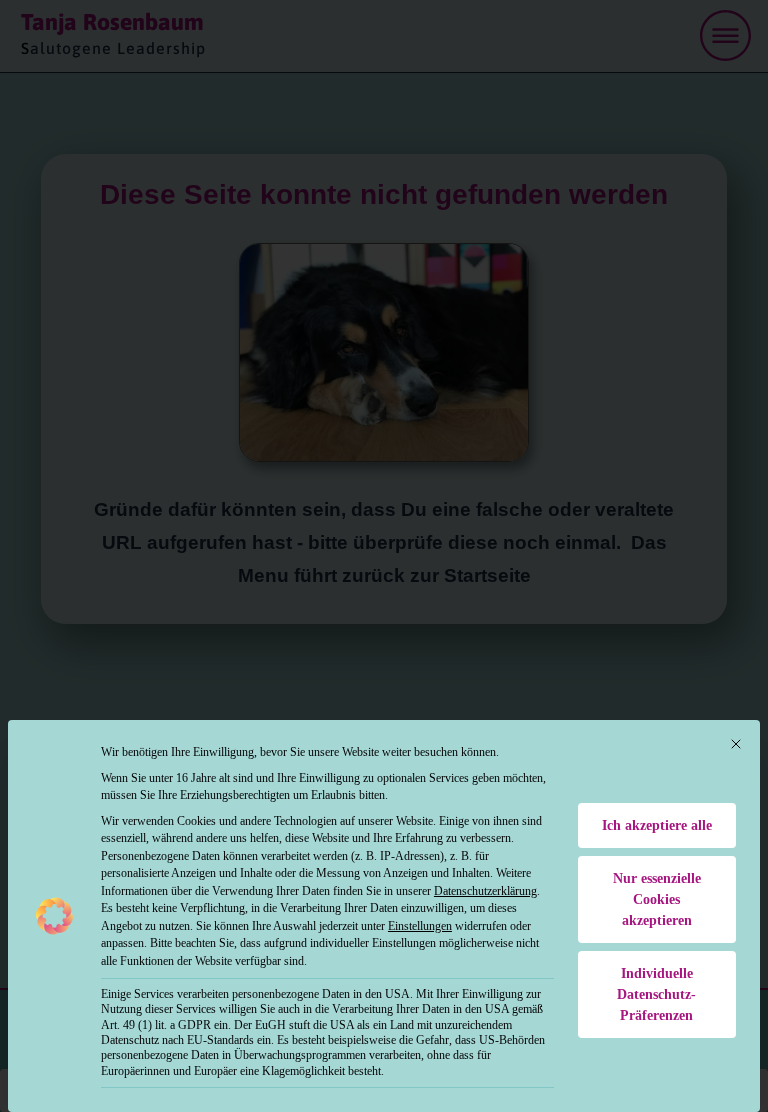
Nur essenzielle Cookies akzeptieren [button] (657, 899)
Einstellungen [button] (420, 926)
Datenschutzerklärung (485, 891)
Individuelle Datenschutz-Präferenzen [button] (656, 994)
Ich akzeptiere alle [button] (657, 825)
